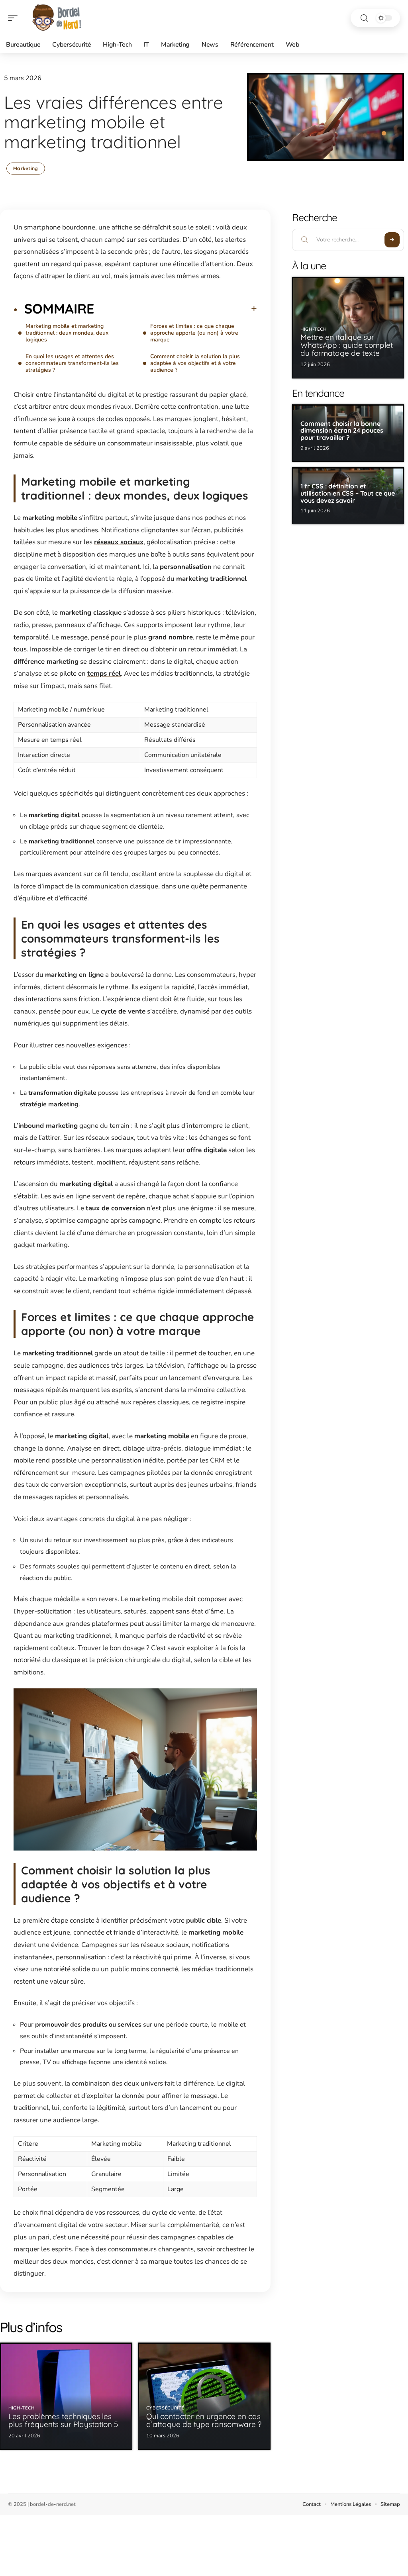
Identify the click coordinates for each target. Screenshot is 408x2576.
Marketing (26, 168)
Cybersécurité (165, 2408)
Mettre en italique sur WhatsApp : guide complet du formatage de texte (347, 345)
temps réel (104, 673)
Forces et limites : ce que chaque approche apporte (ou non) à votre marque (194, 333)
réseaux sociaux (119, 542)
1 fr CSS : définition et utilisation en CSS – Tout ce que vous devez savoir (348, 493)
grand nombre (171, 637)
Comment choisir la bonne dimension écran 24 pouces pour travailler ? (342, 430)
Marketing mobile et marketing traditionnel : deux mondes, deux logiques (67, 333)
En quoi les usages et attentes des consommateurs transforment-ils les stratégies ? (72, 363)
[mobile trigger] (15, 18)
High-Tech (21, 2408)
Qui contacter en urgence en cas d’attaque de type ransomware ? (204, 2420)
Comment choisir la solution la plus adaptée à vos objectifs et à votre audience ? (195, 363)
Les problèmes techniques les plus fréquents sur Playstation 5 (63, 2420)
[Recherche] (364, 18)
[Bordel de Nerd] (57, 18)
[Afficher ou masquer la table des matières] (176, 309)
